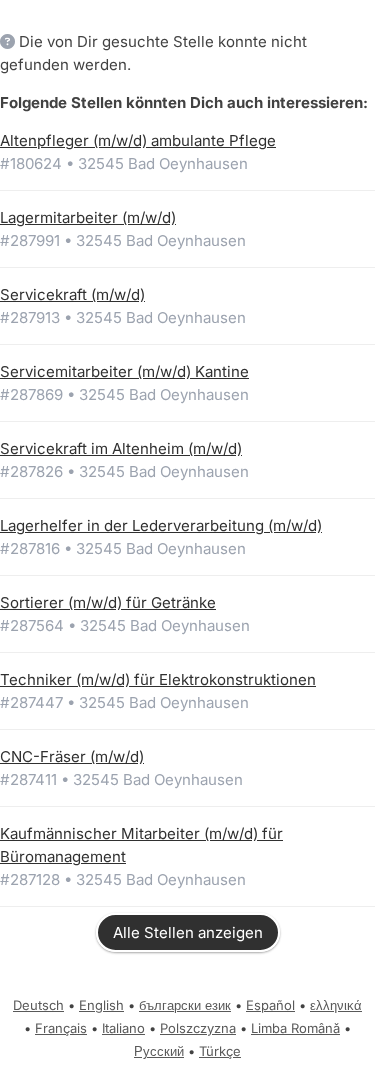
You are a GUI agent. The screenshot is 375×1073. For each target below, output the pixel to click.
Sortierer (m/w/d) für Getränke (108, 602)
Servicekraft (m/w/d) (72, 294)
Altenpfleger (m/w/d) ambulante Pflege (138, 140)
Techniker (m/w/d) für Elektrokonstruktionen (158, 679)
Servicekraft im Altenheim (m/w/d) (121, 448)
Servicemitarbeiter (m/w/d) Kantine (124, 371)
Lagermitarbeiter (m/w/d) (88, 217)
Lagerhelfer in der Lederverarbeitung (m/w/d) (161, 525)
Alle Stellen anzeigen (188, 932)
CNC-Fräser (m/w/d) (72, 756)
